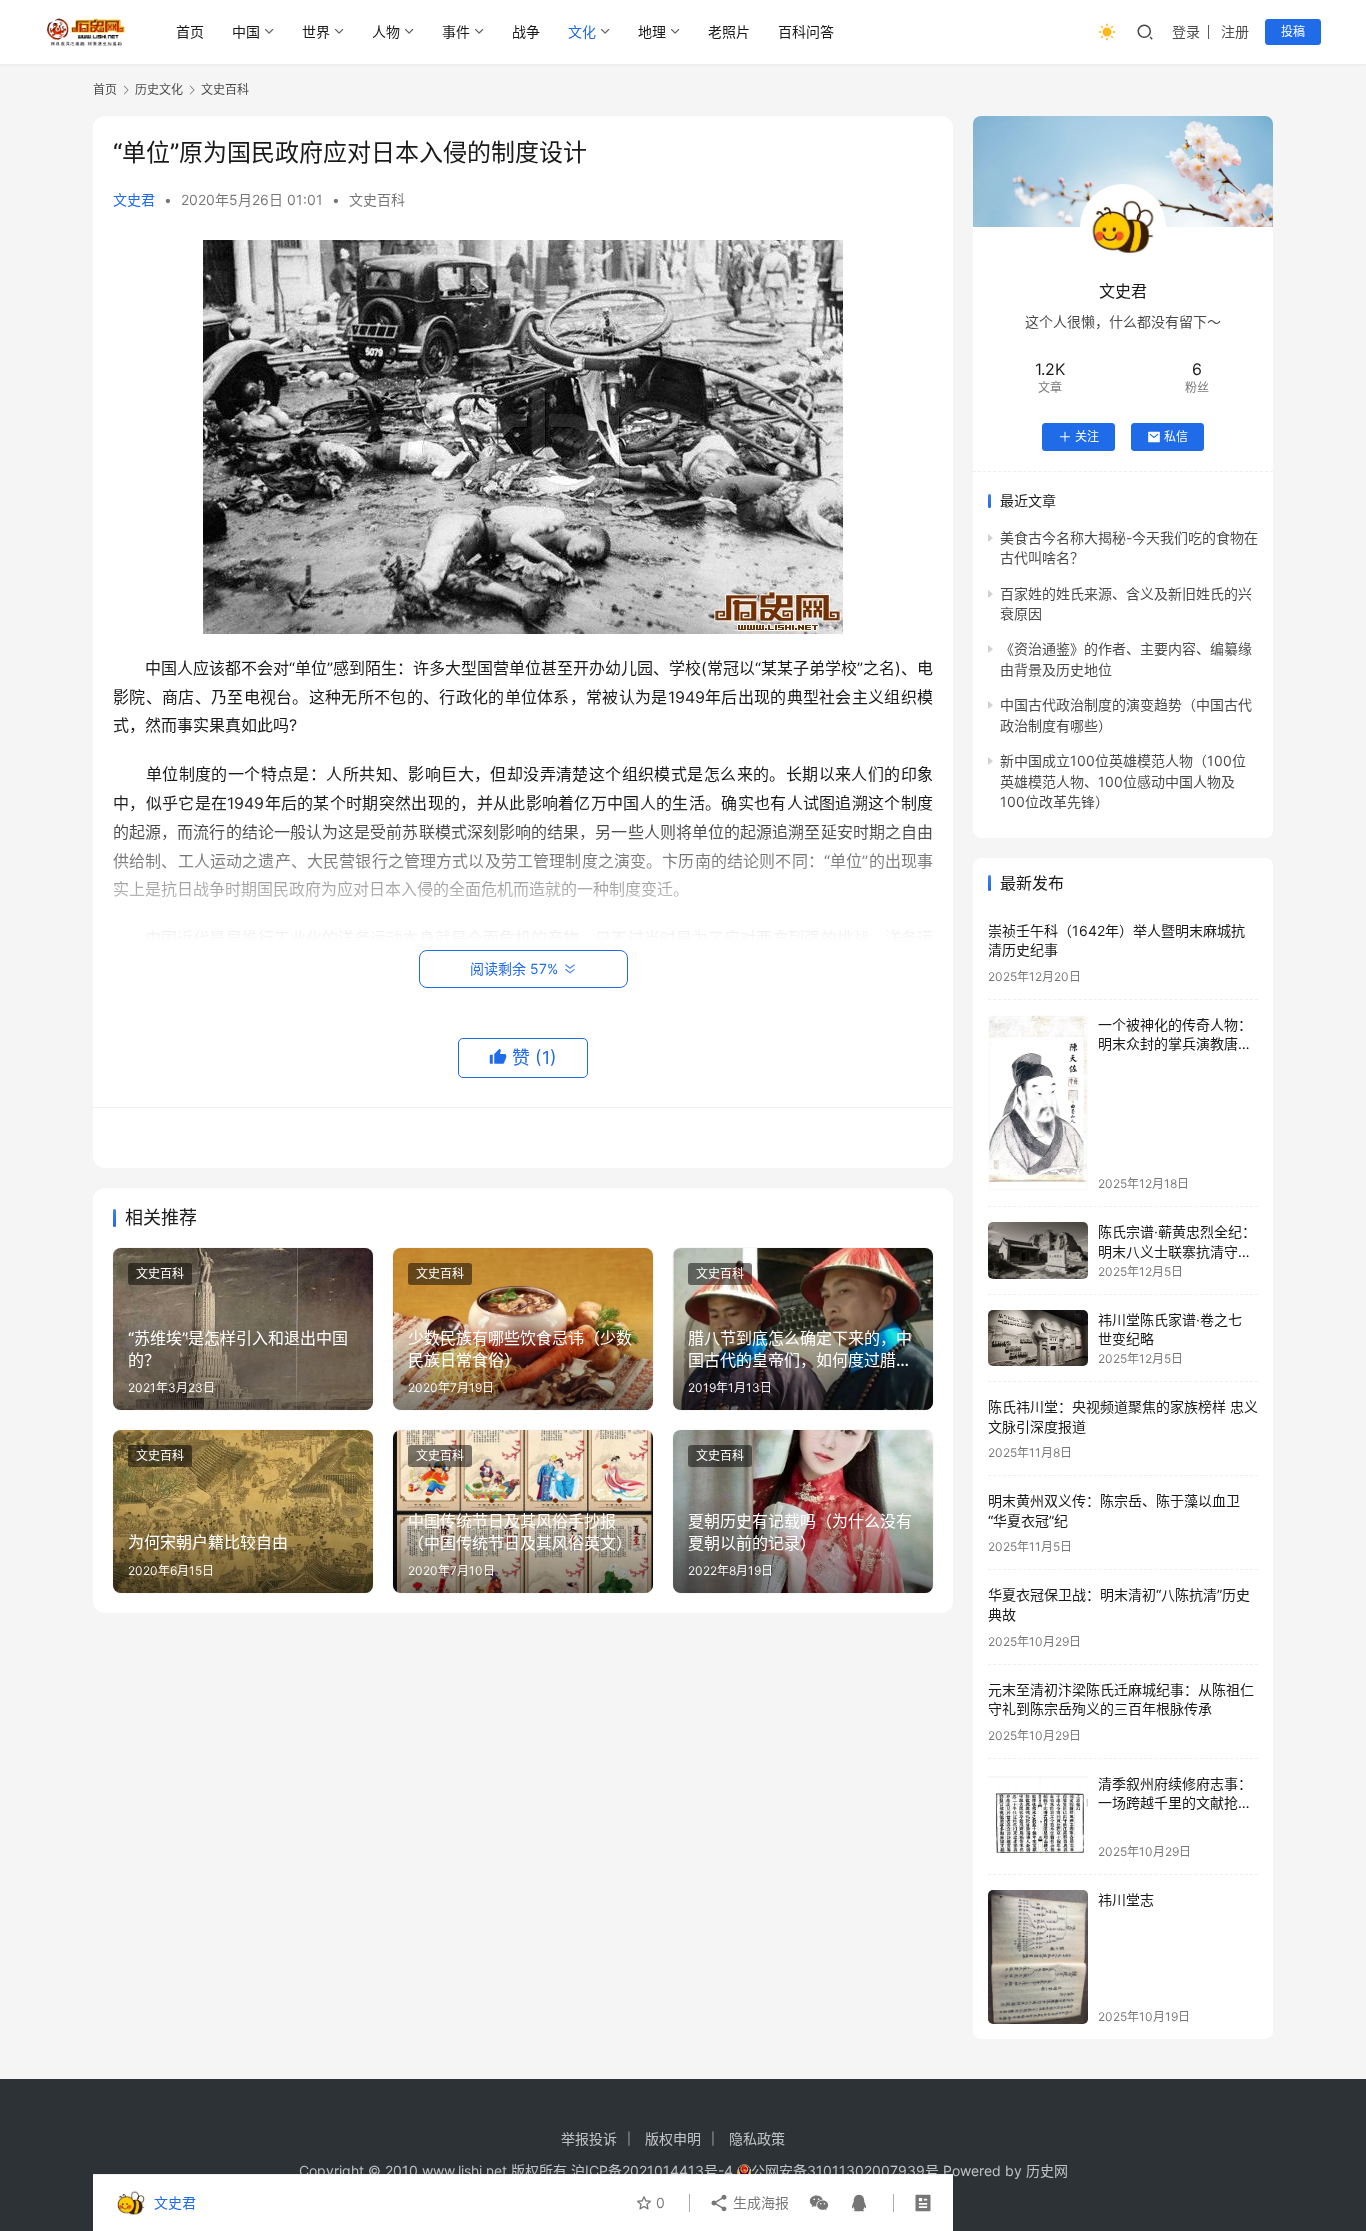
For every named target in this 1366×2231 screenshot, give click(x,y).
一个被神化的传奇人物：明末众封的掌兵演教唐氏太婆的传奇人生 (1175, 1044)
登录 (1186, 31)
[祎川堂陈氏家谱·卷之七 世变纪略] (1038, 1338)
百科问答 (806, 31)
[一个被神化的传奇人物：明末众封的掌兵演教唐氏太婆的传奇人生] (1038, 1103)
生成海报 (759, 2202)
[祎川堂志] (1038, 1956)
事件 (456, 31)
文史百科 (377, 199)
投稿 (1293, 31)
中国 (246, 31)
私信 (1176, 436)
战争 (526, 31)
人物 (386, 31)
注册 (1235, 31)
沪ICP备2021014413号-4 (654, 2170)
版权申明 (673, 2138)
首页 (190, 31)
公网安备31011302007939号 (845, 2170)
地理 (652, 31)
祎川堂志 (1126, 1899)
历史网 (1047, 2170)
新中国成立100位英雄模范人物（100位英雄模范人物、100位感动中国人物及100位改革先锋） (1123, 781)
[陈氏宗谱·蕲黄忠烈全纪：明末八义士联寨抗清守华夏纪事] (1038, 1250)
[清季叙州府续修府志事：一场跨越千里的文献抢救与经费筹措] (1038, 1816)
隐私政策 (757, 2138)
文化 (582, 31)
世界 (316, 31)
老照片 (729, 31)
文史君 (134, 199)
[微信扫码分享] (819, 2203)
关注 (1087, 436)
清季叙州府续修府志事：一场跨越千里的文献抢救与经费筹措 (1175, 1803)
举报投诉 (589, 2138)
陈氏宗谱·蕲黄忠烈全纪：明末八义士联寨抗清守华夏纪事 (1177, 1251)
